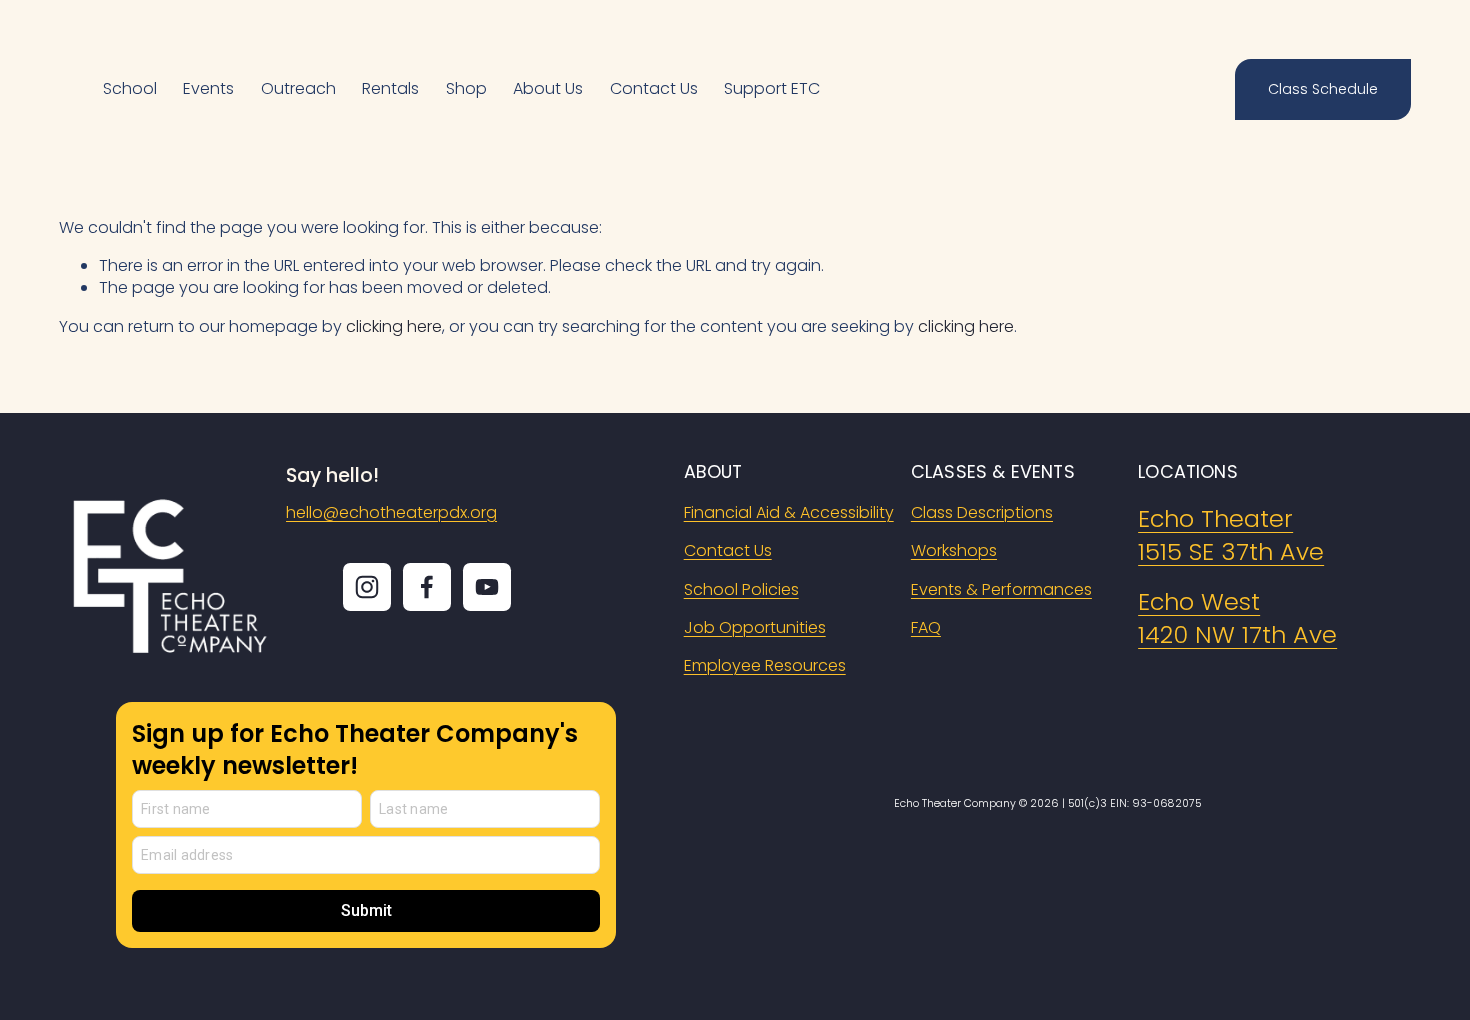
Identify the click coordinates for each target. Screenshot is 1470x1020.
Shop (466, 88)
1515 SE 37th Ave (1231, 551)
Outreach (298, 88)
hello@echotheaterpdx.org (391, 513)
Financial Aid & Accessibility (789, 513)
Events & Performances (1001, 590)
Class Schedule (1323, 89)
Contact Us (654, 88)
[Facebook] (427, 587)
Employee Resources (765, 666)
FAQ (926, 628)
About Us (548, 88)
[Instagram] (367, 587)
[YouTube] (487, 587)
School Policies (741, 590)
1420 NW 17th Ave (1237, 634)
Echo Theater (1215, 518)
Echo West (1199, 601)
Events (208, 88)
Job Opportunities (755, 628)
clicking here (394, 326)
